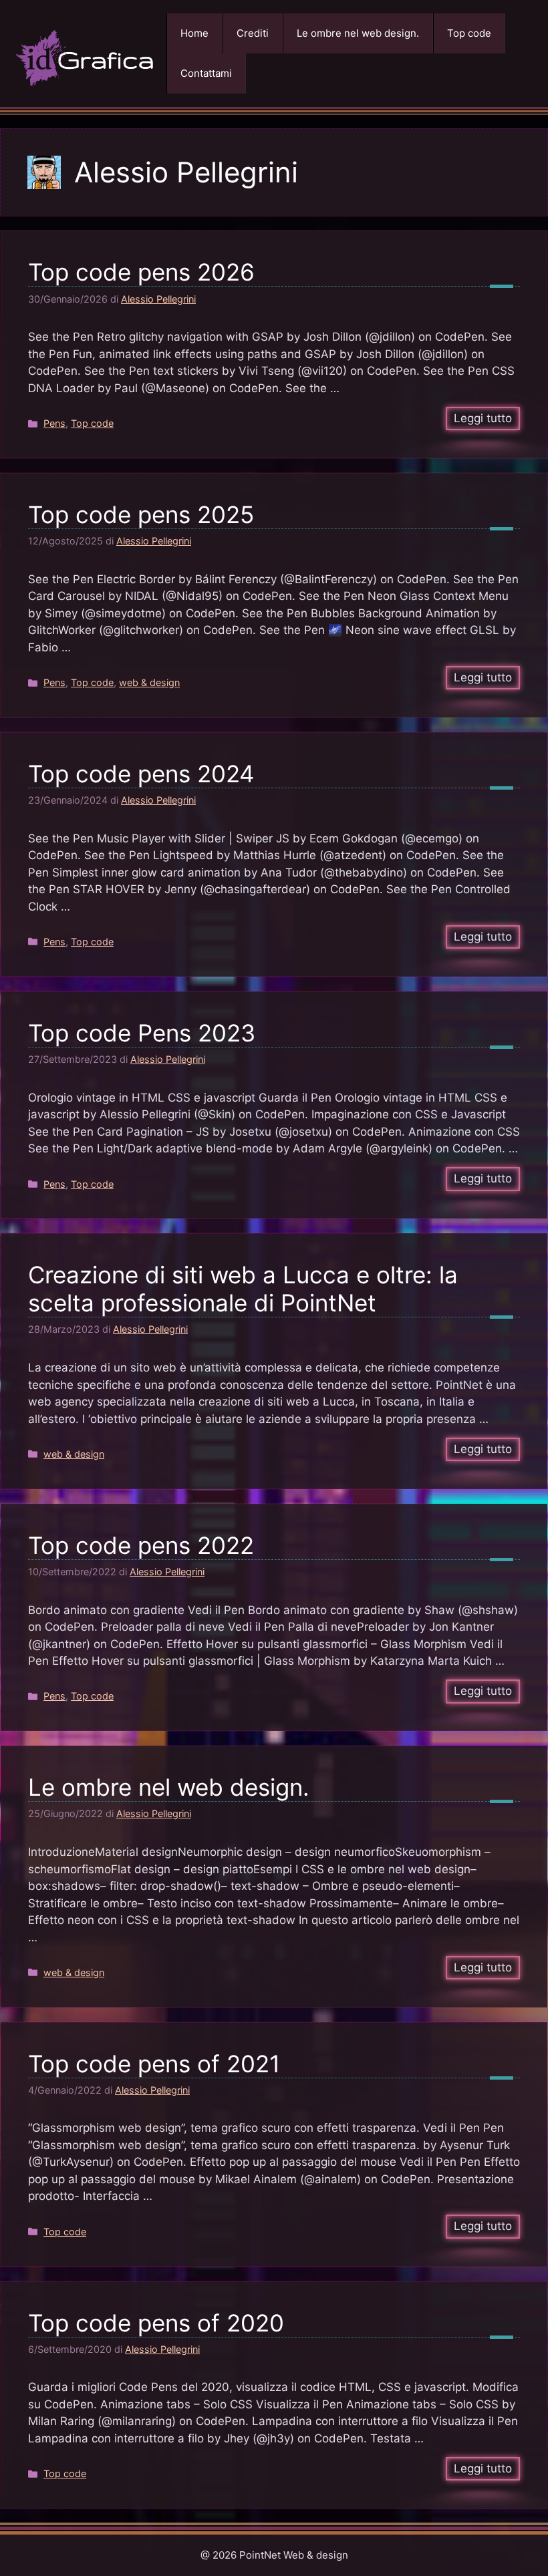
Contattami (206, 73)
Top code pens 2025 (141, 514)
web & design (149, 682)
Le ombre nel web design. (358, 33)
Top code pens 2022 (141, 1545)
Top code (469, 33)
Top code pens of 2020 (156, 2323)
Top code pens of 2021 (154, 2064)
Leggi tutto (483, 418)
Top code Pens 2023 (142, 1033)
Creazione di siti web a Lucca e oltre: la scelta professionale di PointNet (243, 1289)
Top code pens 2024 (141, 774)
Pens (54, 423)
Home (194, 33)
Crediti (253, 33)
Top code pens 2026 (141, 272)
